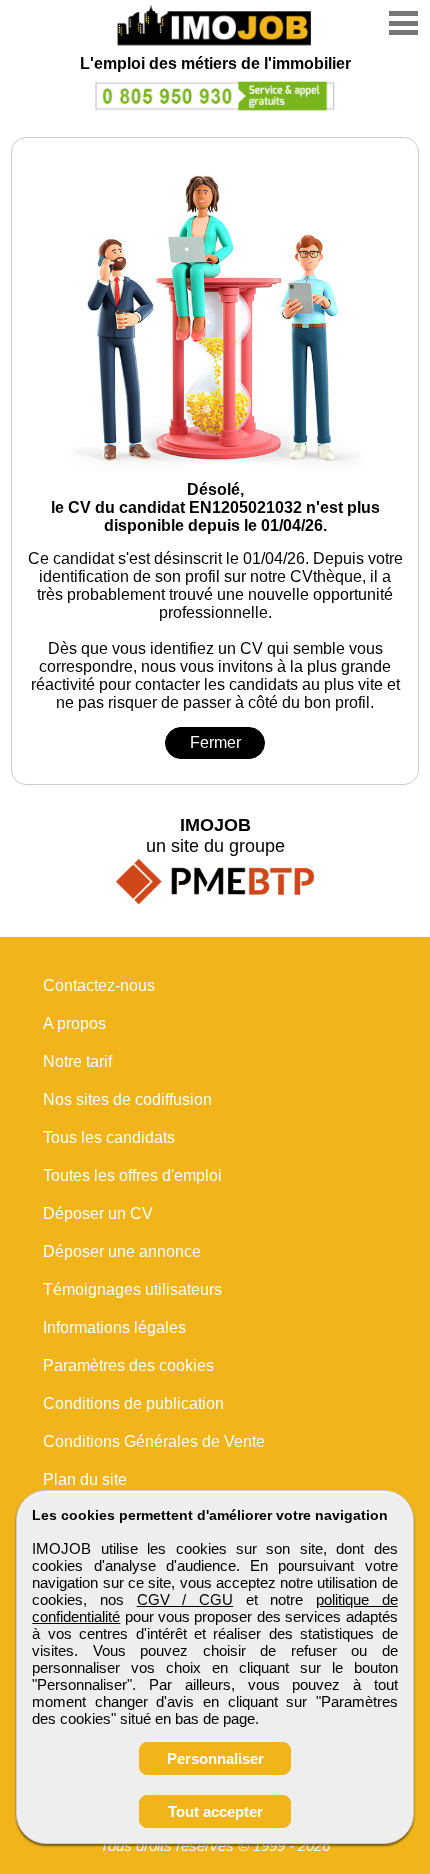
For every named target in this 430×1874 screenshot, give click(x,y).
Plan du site (85, 1479)
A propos (74, 1023)
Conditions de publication (133, 1403)
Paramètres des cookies (128, 1365)
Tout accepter (215, 1811)
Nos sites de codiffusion (127, 1099)
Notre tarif (77, 1061)
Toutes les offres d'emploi (132, 1175)
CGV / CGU (185, 1599)
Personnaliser (215, 1758)
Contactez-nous (99, 985)
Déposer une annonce (122, 1251)
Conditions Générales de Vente (154, 1441)
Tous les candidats (109, 1137)
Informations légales (114, 1327)
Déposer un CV (98, 1213)
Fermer (215, 742)
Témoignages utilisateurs (132, 1289)
